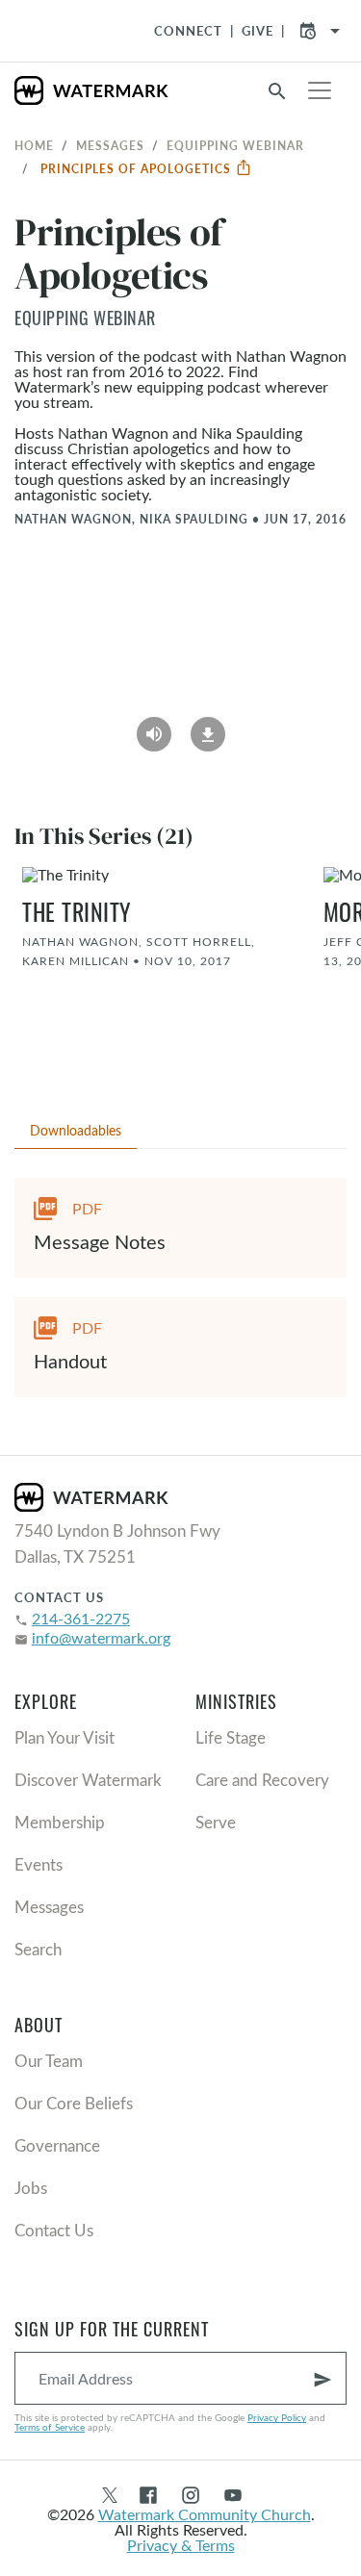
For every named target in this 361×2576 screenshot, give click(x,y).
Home (34, 145)
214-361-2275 (81, 1618)
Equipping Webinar (235, 145)
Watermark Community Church (205, 2514)
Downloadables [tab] (76, 1130)
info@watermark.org (101, 1637)
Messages (110, 145)
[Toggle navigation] (320, 90)
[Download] (208, 728)
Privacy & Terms (181, 2545)
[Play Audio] (154, 728)
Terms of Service (50, 2427)
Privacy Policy (277, 2417)
